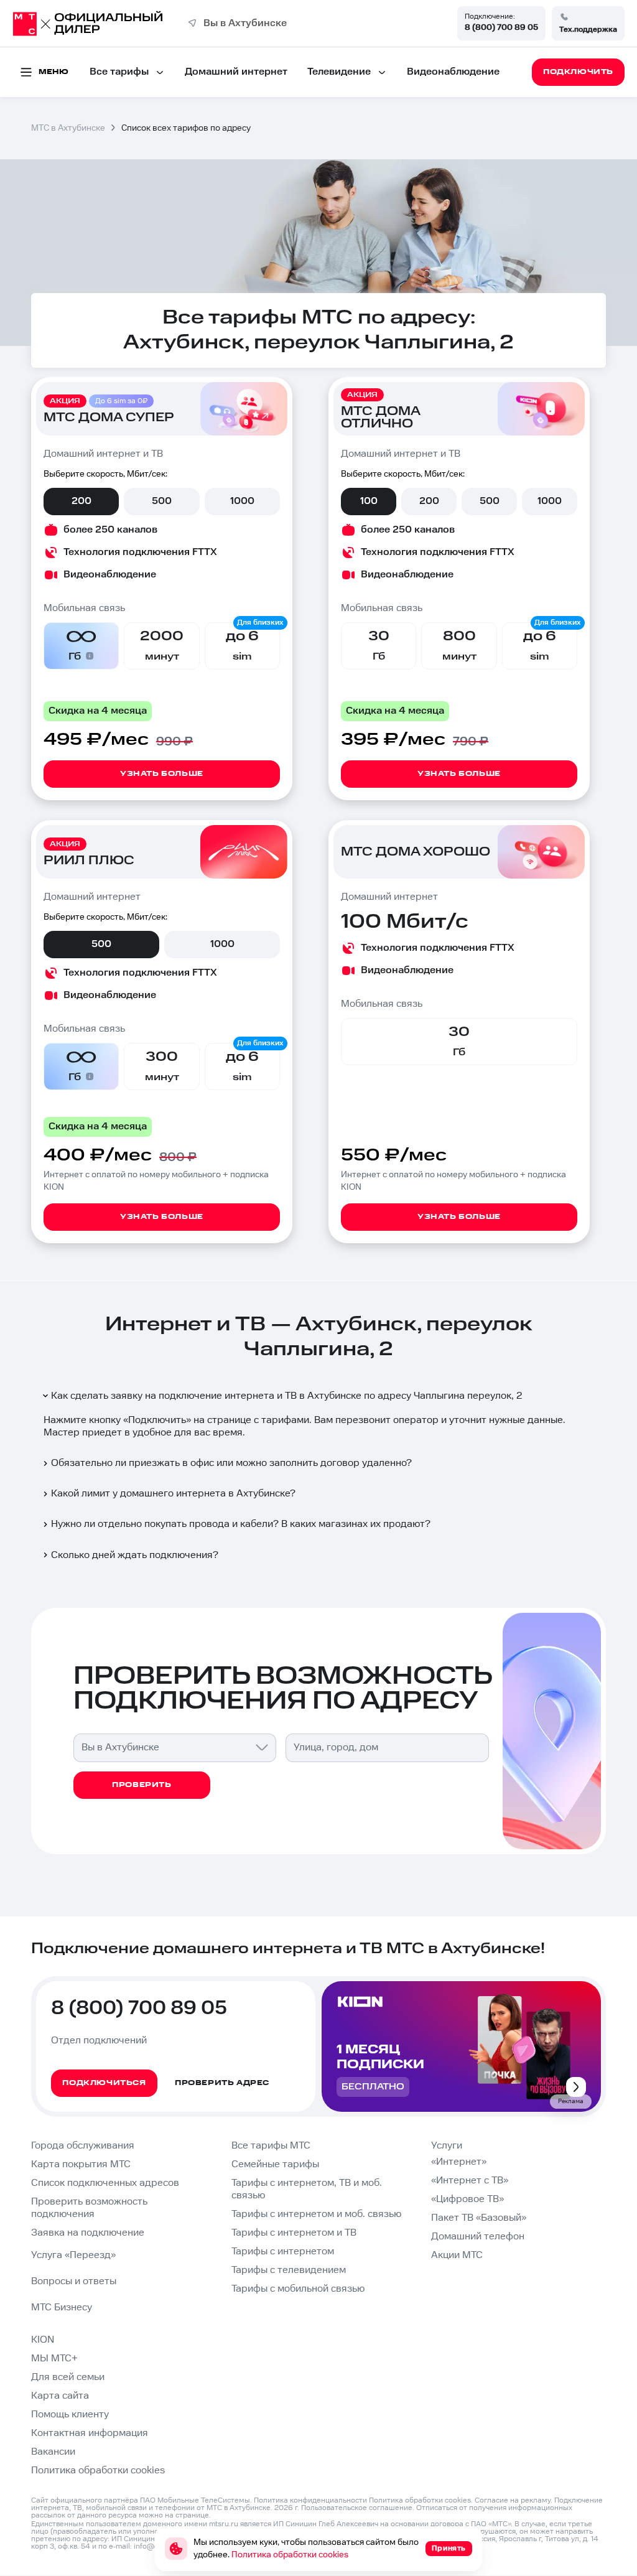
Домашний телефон (478, 2237)
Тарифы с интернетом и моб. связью (316, 2214)
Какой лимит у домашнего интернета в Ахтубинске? (173, 1494)
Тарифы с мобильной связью (298, 2289)
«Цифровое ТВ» (467, 2199)
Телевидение (339, 72)
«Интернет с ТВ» (470, 2181)
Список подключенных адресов (105, 2183)
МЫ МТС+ (54, 2359)
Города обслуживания (83, 2146)
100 (369, 501)
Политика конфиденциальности (310, 2500)
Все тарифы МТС (271, 2146)
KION (43, 2340)
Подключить (157, 1420)
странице (192, 2515)
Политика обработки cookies (98, 2471)
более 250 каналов (110, 530)
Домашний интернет (236, 72)
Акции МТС (457, 2255)
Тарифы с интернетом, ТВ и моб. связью (307, 2189)
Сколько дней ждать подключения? (135, 1555)
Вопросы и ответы (74, 2281)
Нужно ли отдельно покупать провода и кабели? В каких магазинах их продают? (241, 1524)
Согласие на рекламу (513, 2500)
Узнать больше (162, 774)
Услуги (447, 2146)
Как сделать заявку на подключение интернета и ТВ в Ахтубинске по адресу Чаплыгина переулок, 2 (287, 1396)
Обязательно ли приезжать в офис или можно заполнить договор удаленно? (231, 1463)
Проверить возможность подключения (89, 2208)
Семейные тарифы (275, 2164)
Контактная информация (90, 2433)
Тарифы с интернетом (283, 2252)
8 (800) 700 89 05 (501, 27)
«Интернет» (459, 2162)
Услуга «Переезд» (73, 2255)
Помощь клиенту (70, 2415)
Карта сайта (60, 2396)
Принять (449, 2548)
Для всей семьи (68, 2377)
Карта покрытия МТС (81, 2164)
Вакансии (53, 2452)
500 (162, 501)
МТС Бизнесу (62, 2308)
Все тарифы (119, 72)
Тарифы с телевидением (289, 2270)
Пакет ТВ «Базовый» (479, 2218)
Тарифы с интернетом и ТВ (294, 2233)
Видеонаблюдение (453, 72)
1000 (242, 501)
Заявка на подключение (88, 2233)
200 (81, 501)
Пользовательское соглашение (357, 2508)
